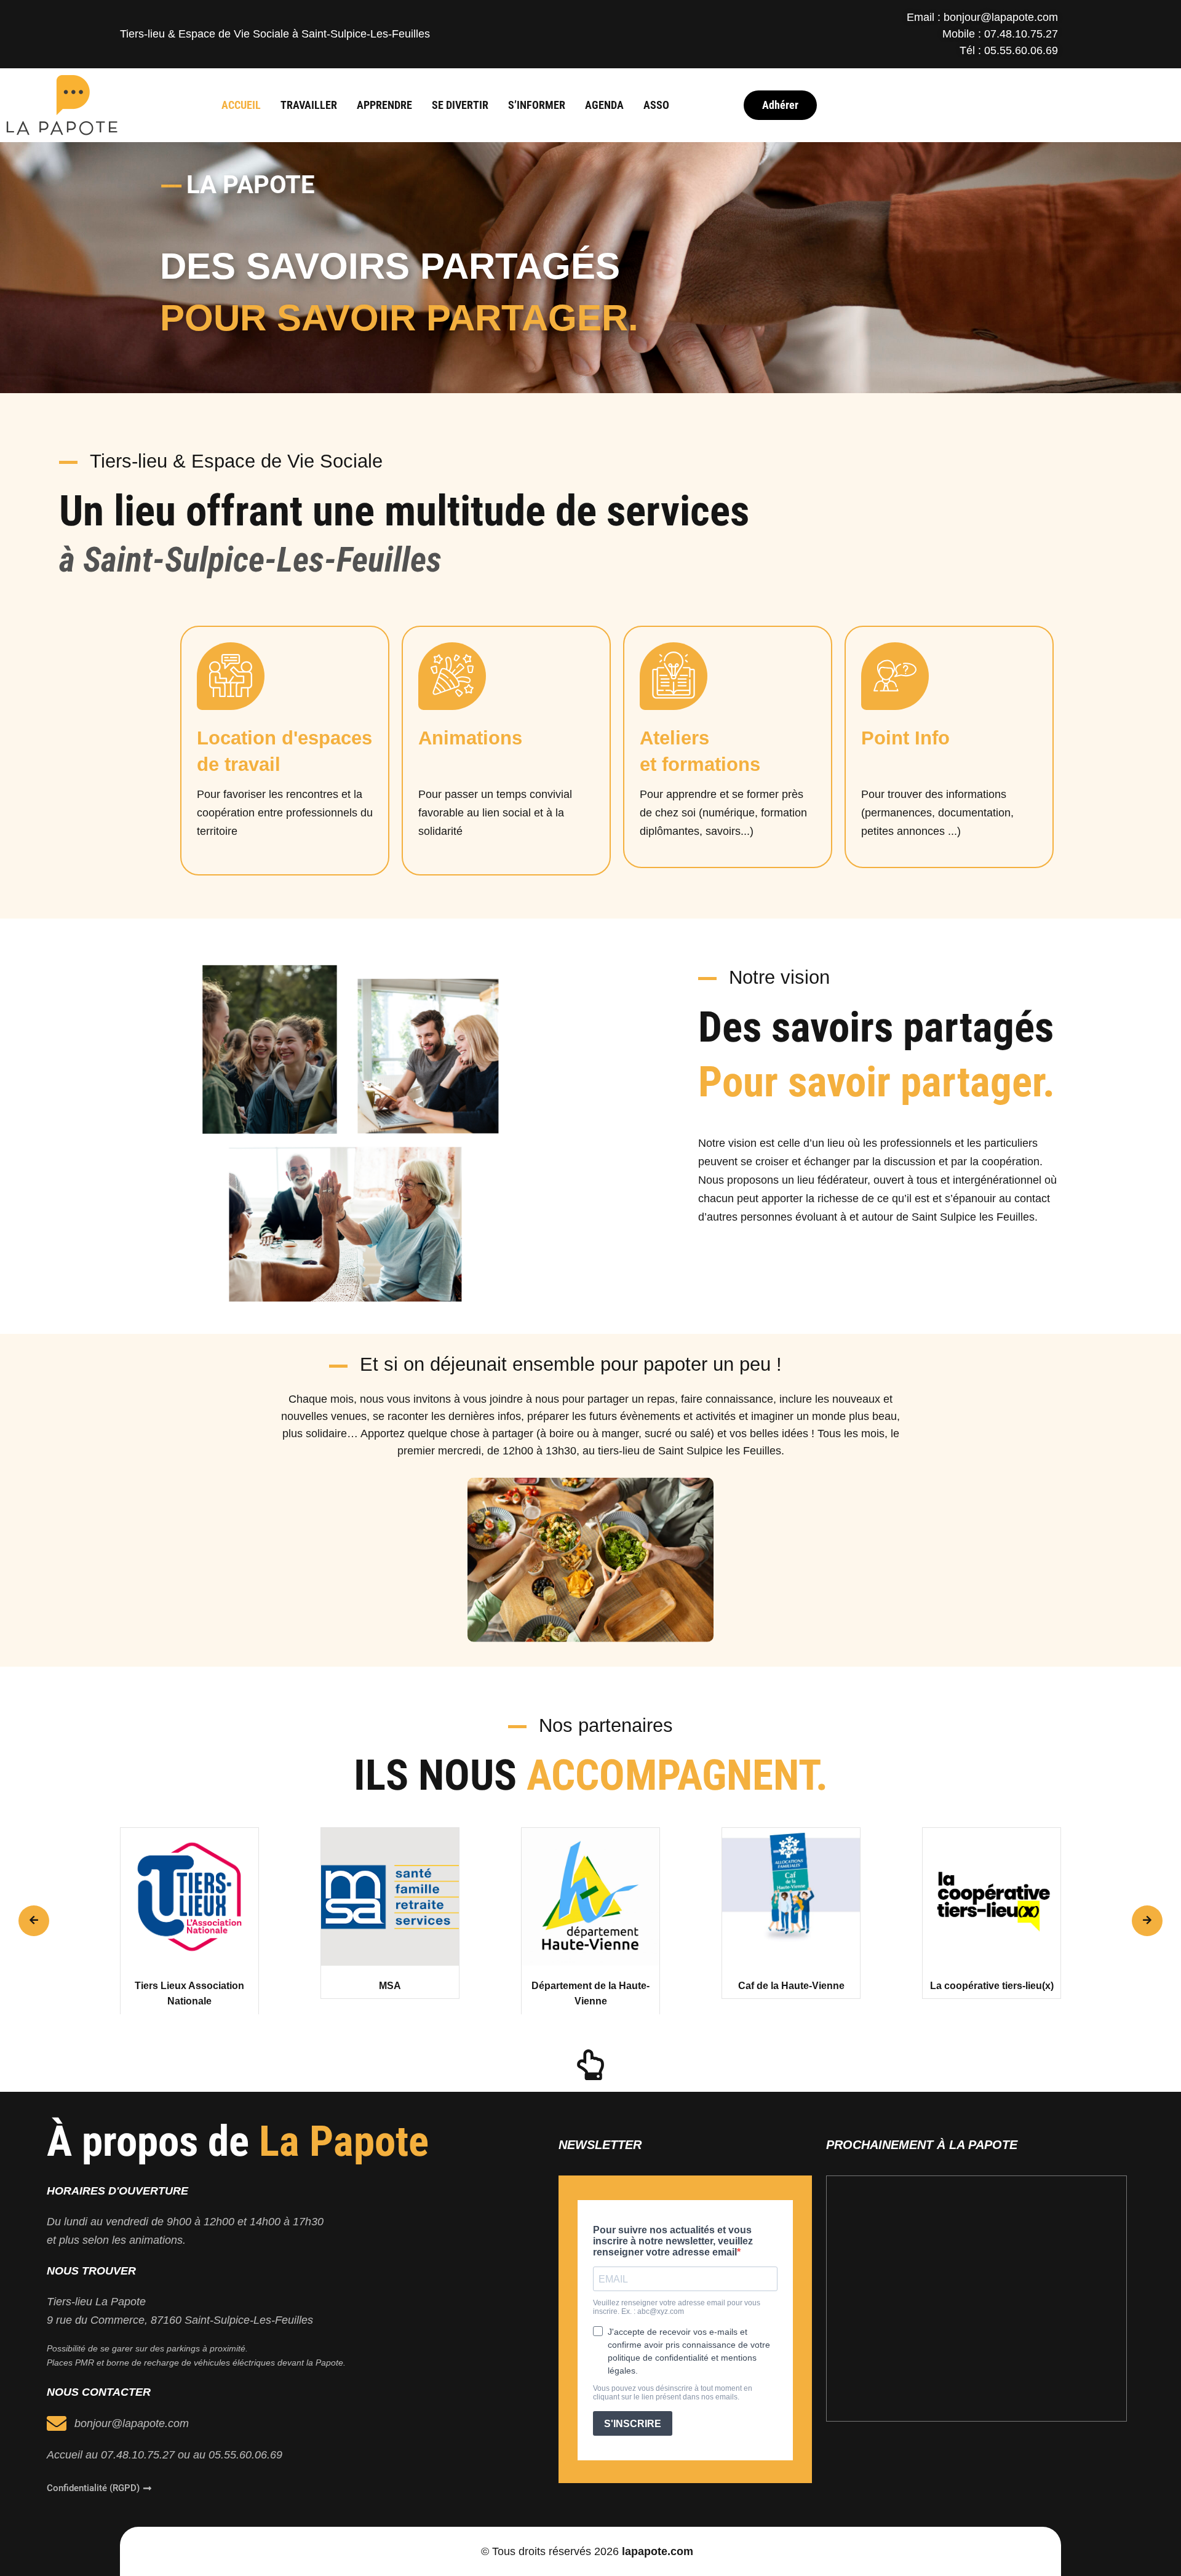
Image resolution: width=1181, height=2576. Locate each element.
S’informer (537, 105)
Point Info (905, 738)
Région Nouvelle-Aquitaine (992, 1986)
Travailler (309, 105)
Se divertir (460, 105)
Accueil (241, 105)
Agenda (604, 105)
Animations (470, 738)
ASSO (656, 105)
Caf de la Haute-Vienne (591, 1986)
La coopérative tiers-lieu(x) (791, 1986)
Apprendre (384, 105)
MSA (189, 1986)
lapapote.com (658, 2551)
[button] (34, 1921)
